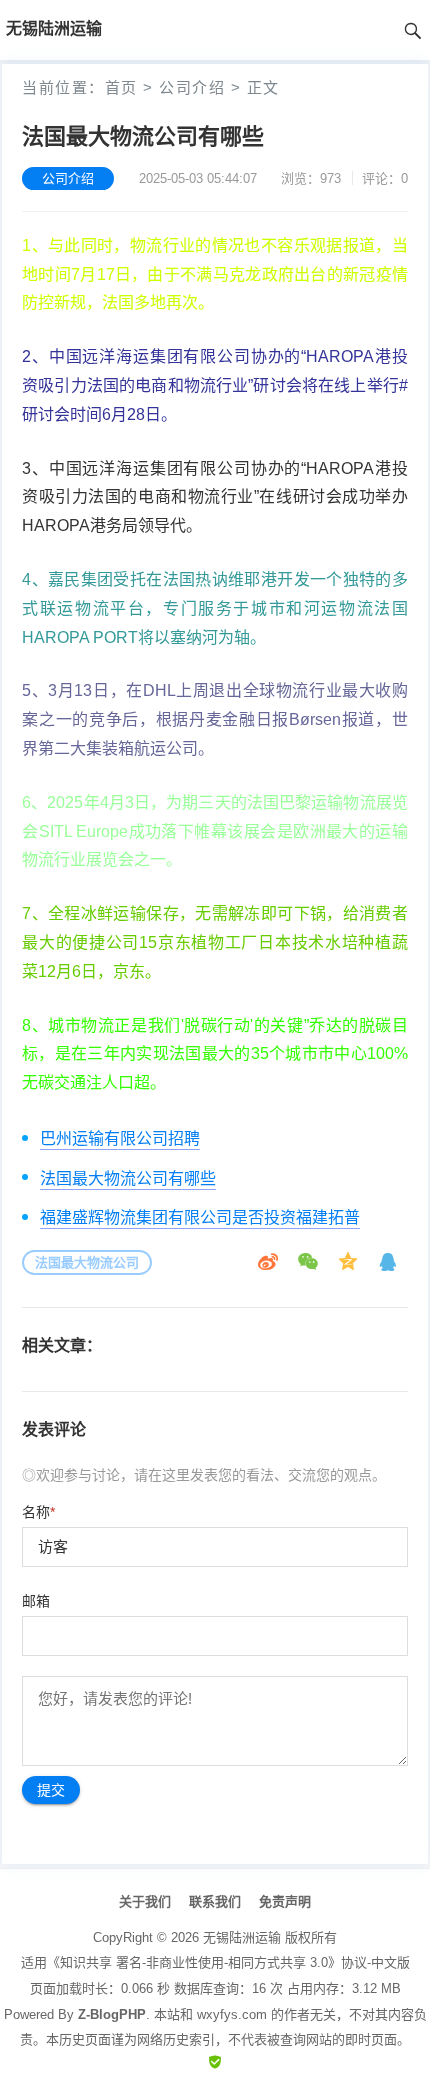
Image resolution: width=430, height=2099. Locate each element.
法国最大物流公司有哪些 (128, 1178)
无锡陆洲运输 (242, 1937)
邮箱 (36, 1601)
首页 (121, 87)
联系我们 (215, 1901)
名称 (38, 1512)
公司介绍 (192, 87)
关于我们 (145, 1901)
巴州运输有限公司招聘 (120, 1138)
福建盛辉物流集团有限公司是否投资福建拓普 (200, 1217)
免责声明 (285, 1901)
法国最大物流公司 (87, 1262)
